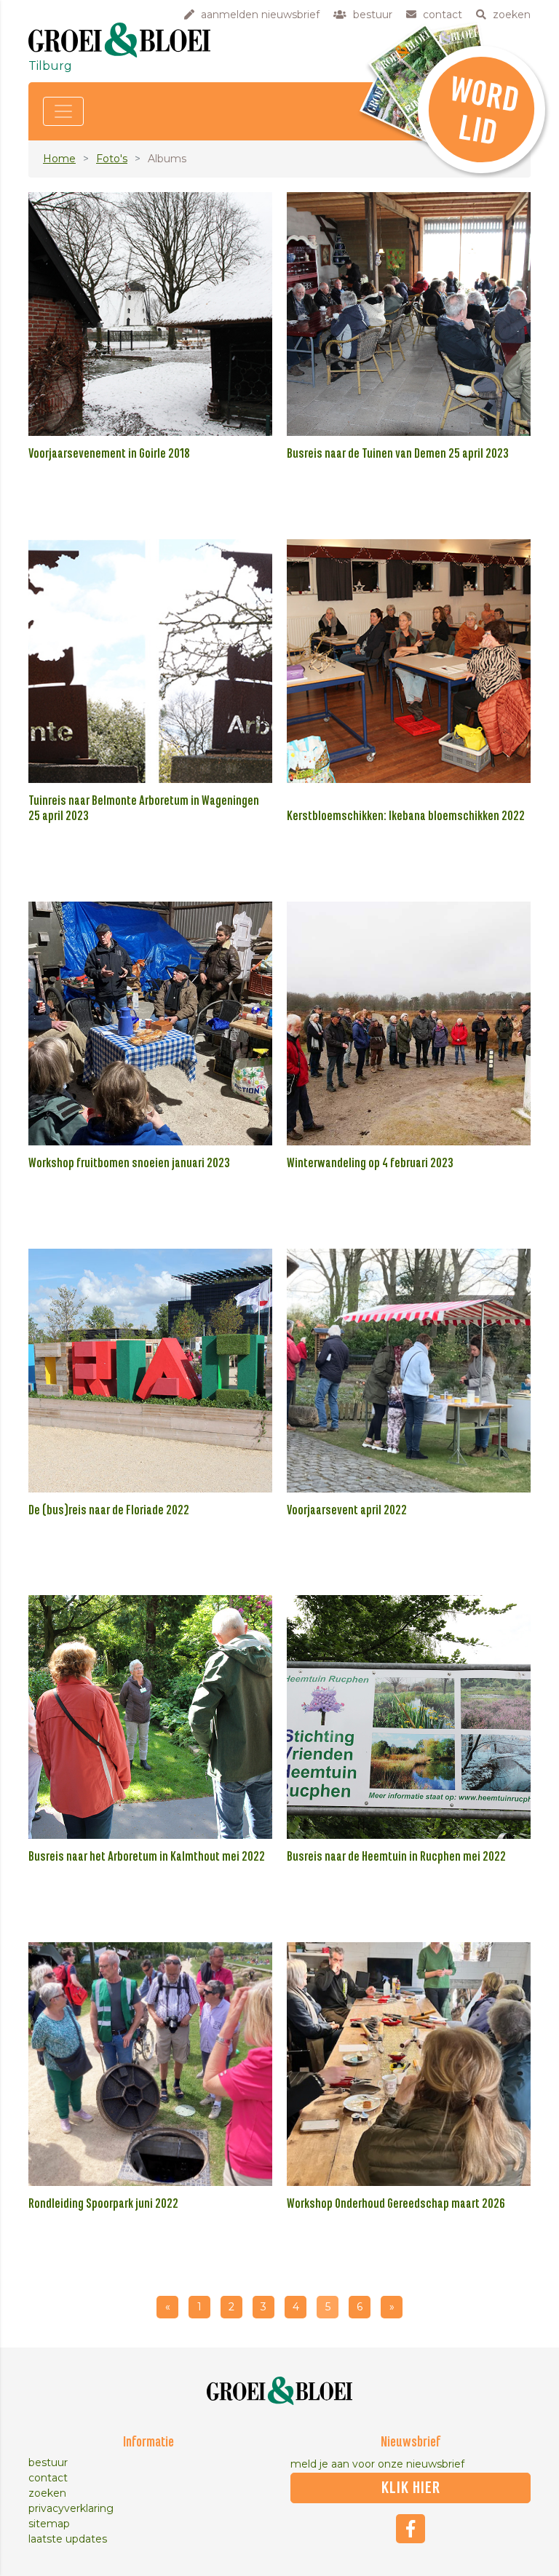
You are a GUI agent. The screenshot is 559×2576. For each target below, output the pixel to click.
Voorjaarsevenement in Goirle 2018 (109, 454)
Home (59, 159)
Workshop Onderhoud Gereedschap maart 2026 (396, 2204)
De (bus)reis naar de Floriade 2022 (109, 1511)
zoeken (47, 2493)
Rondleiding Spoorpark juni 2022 (103, 2204)
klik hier (411, 2488)
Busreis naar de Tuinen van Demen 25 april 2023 (398, 454)
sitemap (49, 2524)
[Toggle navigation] (63, 111)
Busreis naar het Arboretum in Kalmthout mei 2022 (147, 1857)
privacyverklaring (71, 2508)
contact (48, 2478)
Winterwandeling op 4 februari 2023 (370, 1164)
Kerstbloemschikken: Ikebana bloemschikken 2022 (406, 816)
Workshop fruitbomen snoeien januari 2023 (129, 1164)
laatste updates (68, 2539)
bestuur (48, 2462)
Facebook (411, 2529)
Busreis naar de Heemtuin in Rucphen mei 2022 (396, 1857)
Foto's (112, 159)
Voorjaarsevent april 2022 (347, 1511)
